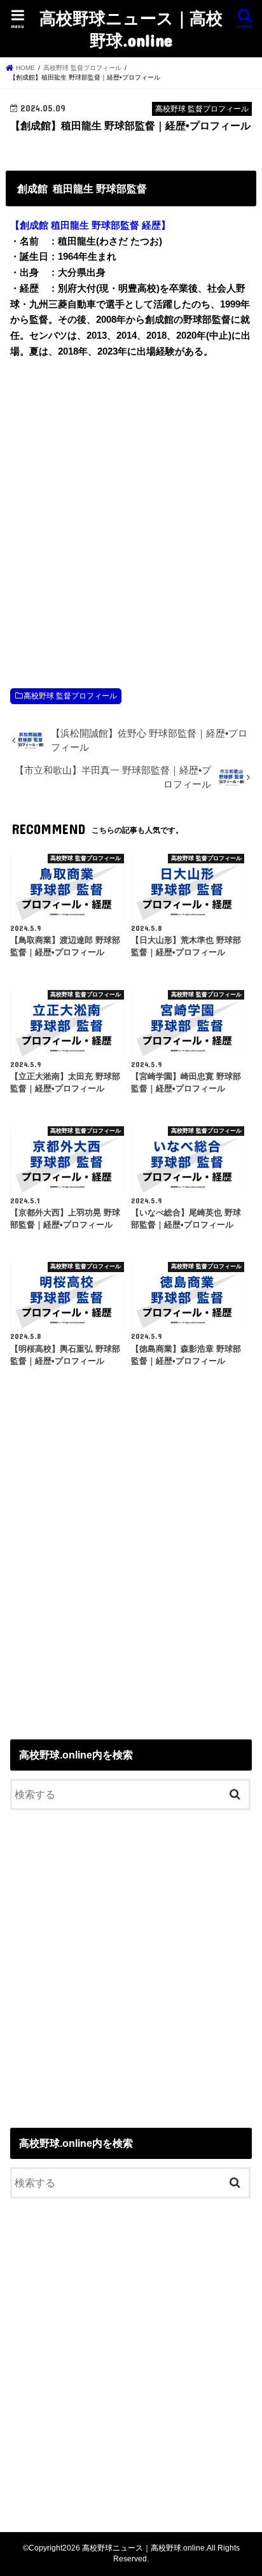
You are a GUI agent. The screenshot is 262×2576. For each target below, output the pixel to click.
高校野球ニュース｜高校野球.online (131, 29)
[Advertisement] (131, 510)
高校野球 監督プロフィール (70, 696)
